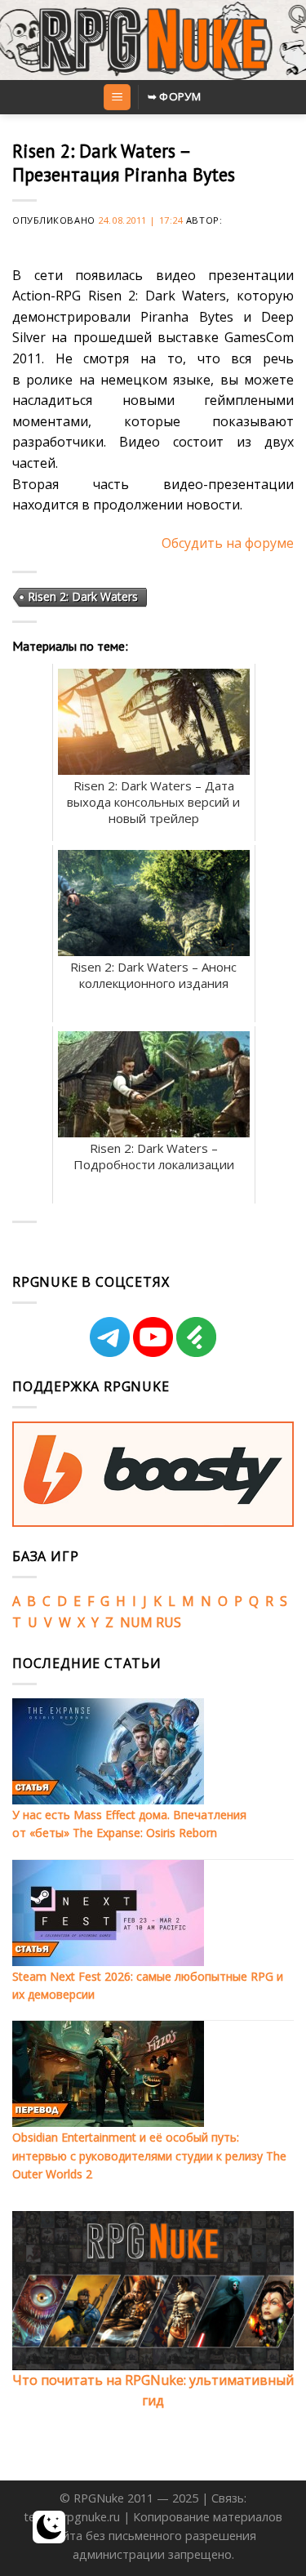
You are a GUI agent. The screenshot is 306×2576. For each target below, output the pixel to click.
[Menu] (117, 98)
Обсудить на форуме (228, 543)
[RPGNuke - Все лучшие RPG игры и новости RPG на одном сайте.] (153, 40)
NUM (136, 1622)
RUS (169, 1622)
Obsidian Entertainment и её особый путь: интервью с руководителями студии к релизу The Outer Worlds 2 (149, 2156)
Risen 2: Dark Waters (83, 596)
